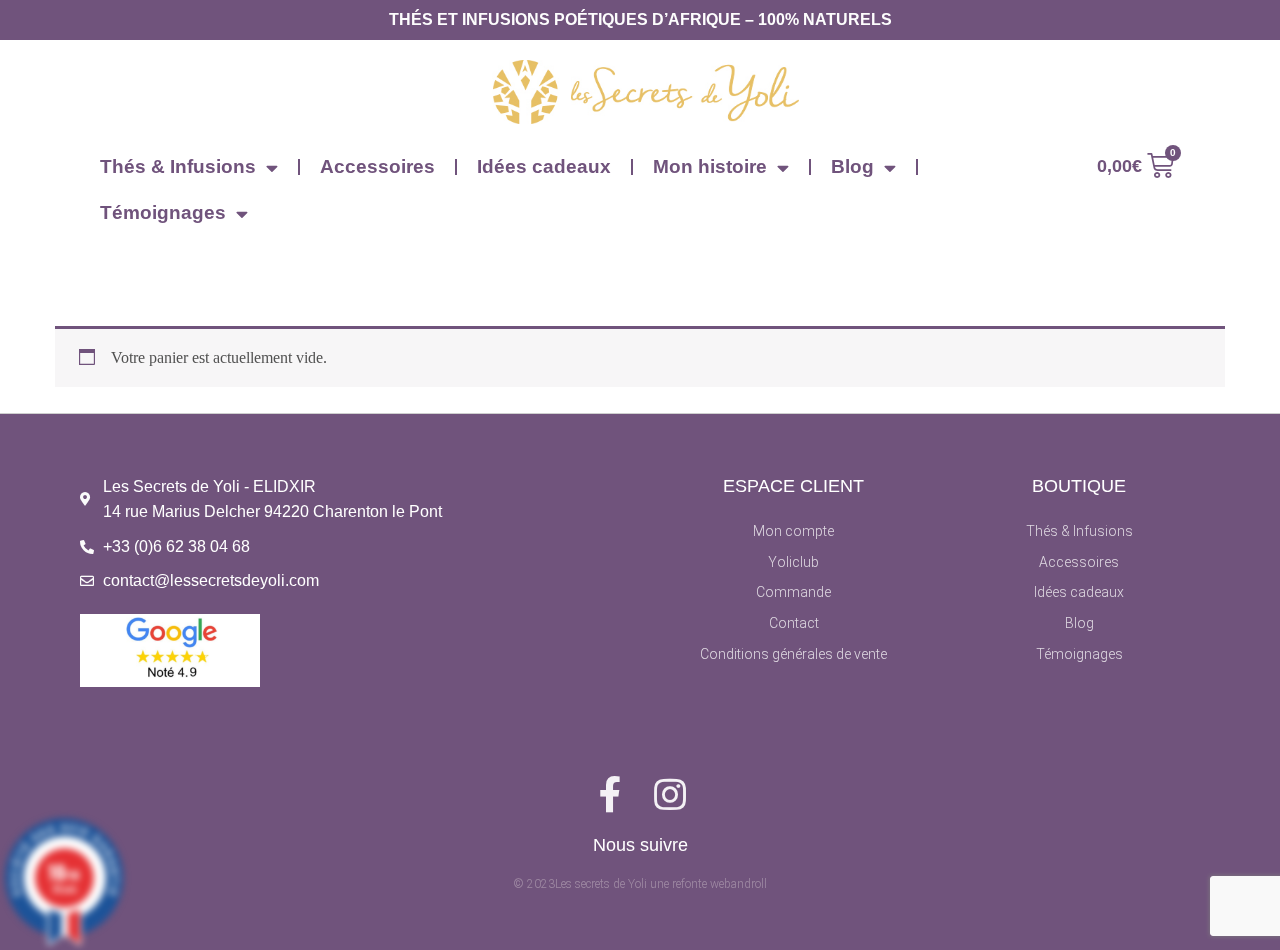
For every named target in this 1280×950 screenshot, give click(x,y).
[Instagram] (670, 795)
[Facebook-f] (610, 795)
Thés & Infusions (178, 166)
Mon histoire (710, 166)
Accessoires (377, 166)
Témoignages (163, 212)
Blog (852, 166)
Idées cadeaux (544, 166)
